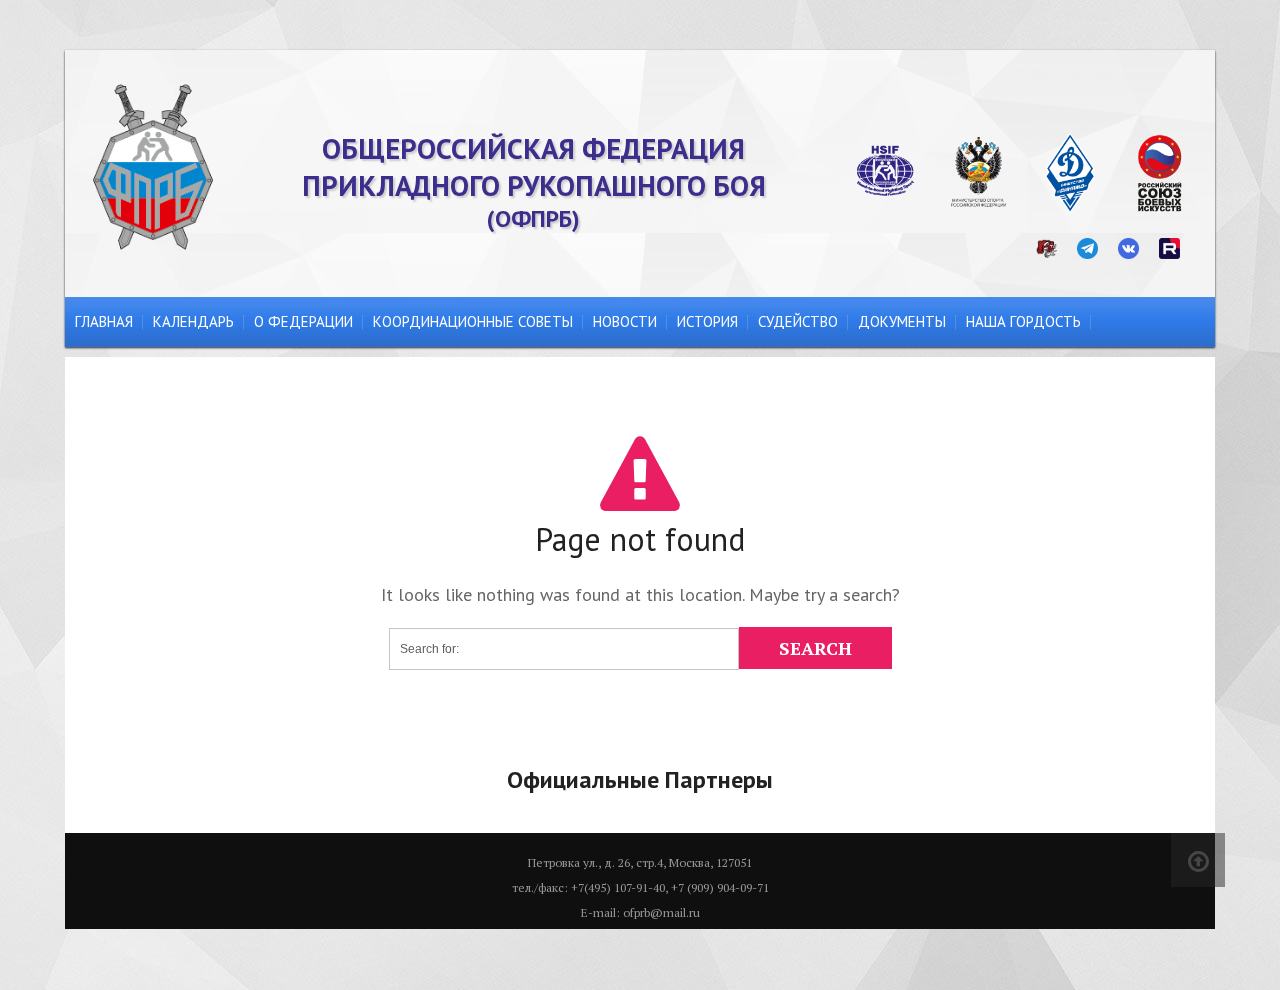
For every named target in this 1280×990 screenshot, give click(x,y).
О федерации (303, 321)
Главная (104, 321)
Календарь (193, 321)
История (707, 321)
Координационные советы (473, 321)
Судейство (798, 321)
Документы (902, 321)
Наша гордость (1023, 321)
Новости (625, 321)
